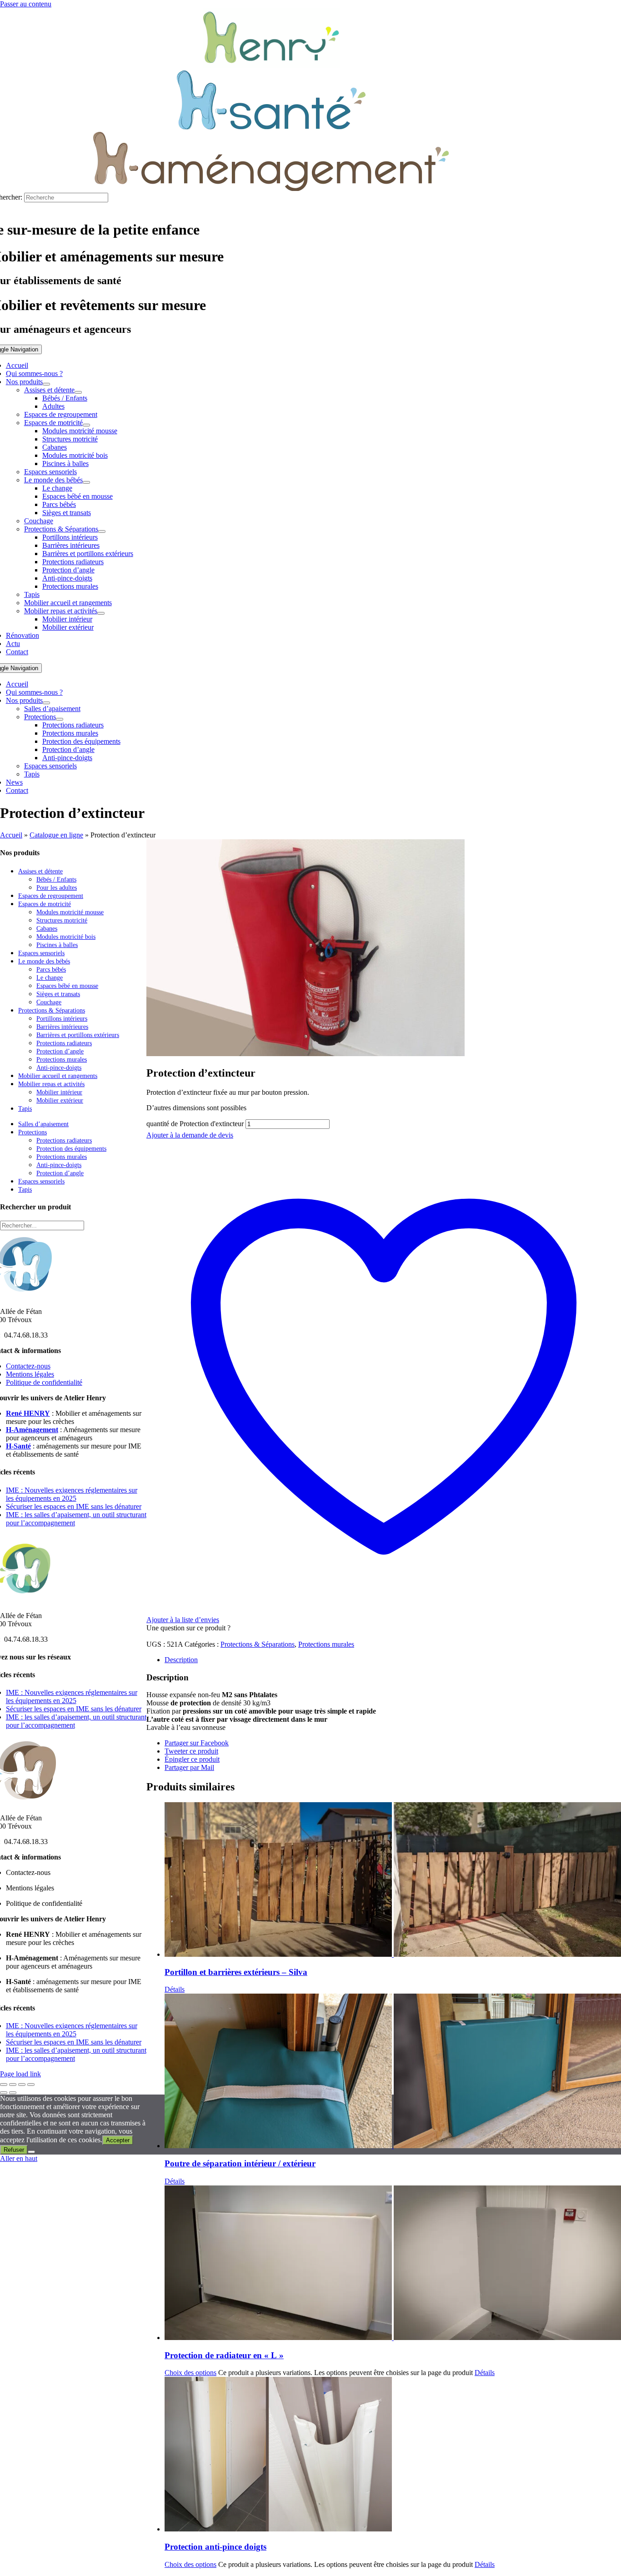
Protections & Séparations (258, 1644)
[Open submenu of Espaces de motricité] (86, 425)
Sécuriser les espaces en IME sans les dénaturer (74, 1506)
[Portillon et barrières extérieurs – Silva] (393, 1880)
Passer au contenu (26, 4)
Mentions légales (30, 1374)
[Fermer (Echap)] (31, 2085)
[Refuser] (31, 2152)
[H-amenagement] (271, 188)
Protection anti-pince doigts (215, 2547)
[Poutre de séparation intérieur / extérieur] (393, 2072)
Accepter (118, 2140)
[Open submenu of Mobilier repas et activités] (101, 613)
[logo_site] (271, 66)
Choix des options (190, 2373)
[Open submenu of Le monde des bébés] (86, 482)
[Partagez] (22, 2085)
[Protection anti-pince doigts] (393, 2455)
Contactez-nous (28, 1366)
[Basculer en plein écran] (13, 2085)
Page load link (20, 2074)
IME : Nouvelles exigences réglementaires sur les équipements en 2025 (72, 1494)
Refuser (14, 2150)
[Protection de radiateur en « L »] (393, 2264)
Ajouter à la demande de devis (190, 1135)
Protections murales (326, 1644)
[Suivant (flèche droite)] (13, 2093)
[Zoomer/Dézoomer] (4, 2085)
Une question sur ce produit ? (188, 1628)
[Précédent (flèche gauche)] (4, 2093)
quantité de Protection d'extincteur (195, 1124)
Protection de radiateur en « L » (224, 2355)
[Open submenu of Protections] (60, 719)
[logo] (271, 127)
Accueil (11, 835)
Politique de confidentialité (44, 1382)
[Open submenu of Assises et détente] (78, 392)
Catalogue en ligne (56, 835)
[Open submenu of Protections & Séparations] (102, 531)
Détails (175, 1989)
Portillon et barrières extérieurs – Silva (236, 1972)
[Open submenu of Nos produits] (46, 384)
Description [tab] (181, 1660)
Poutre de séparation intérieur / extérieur (240, 2163)
